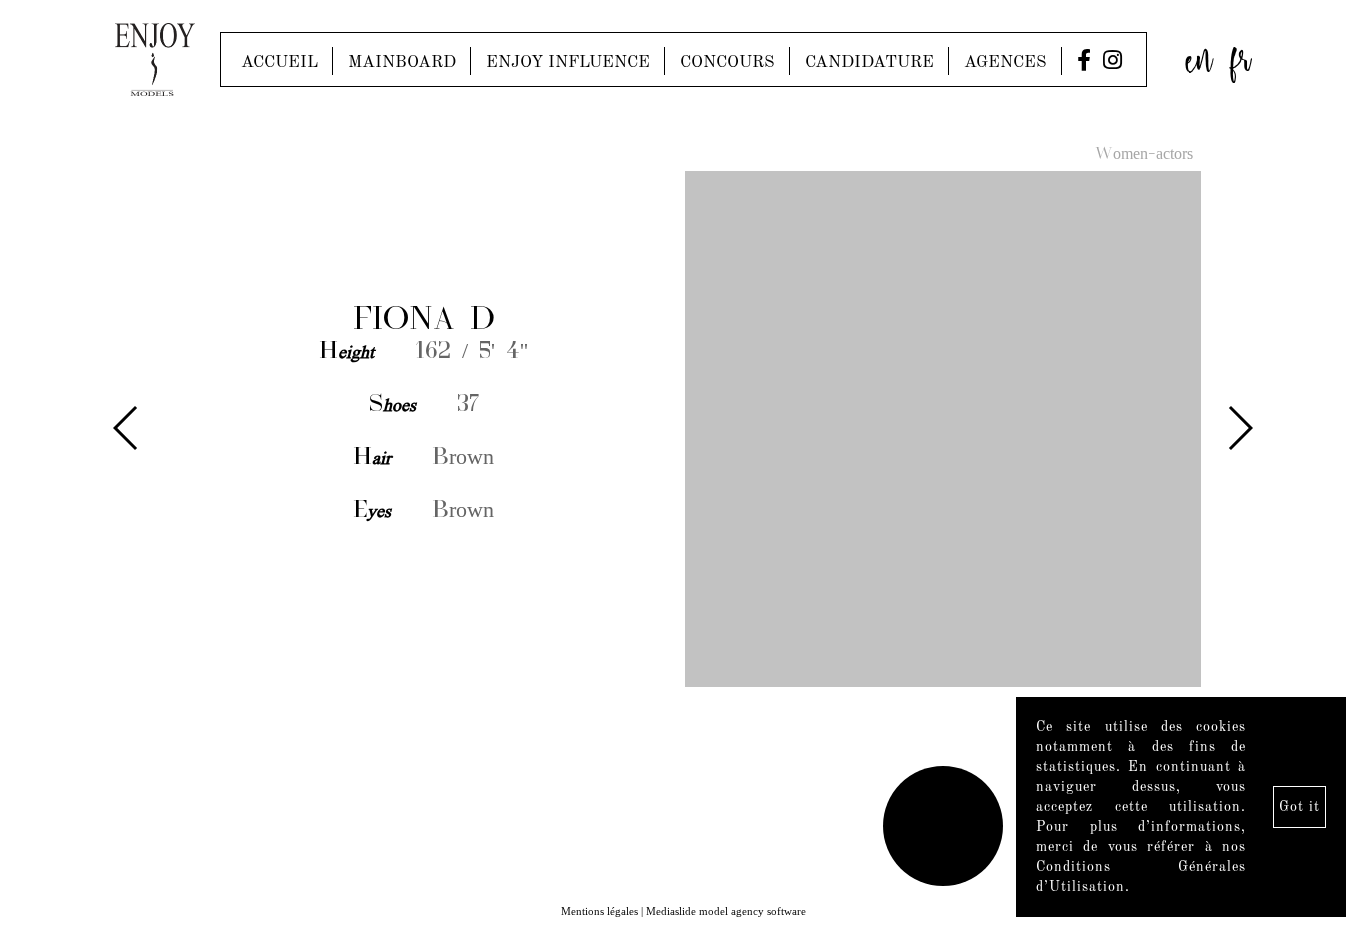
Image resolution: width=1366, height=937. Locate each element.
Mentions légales (599, 911)
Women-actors (1144, 155)
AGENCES (1005, 62)
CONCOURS (727, 62)
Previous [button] (126, 428)
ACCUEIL (279, 62)
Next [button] (1239, 428)
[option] (683, 430)
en (1199, 54)
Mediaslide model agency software (726, 911)
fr (1241, 54)
